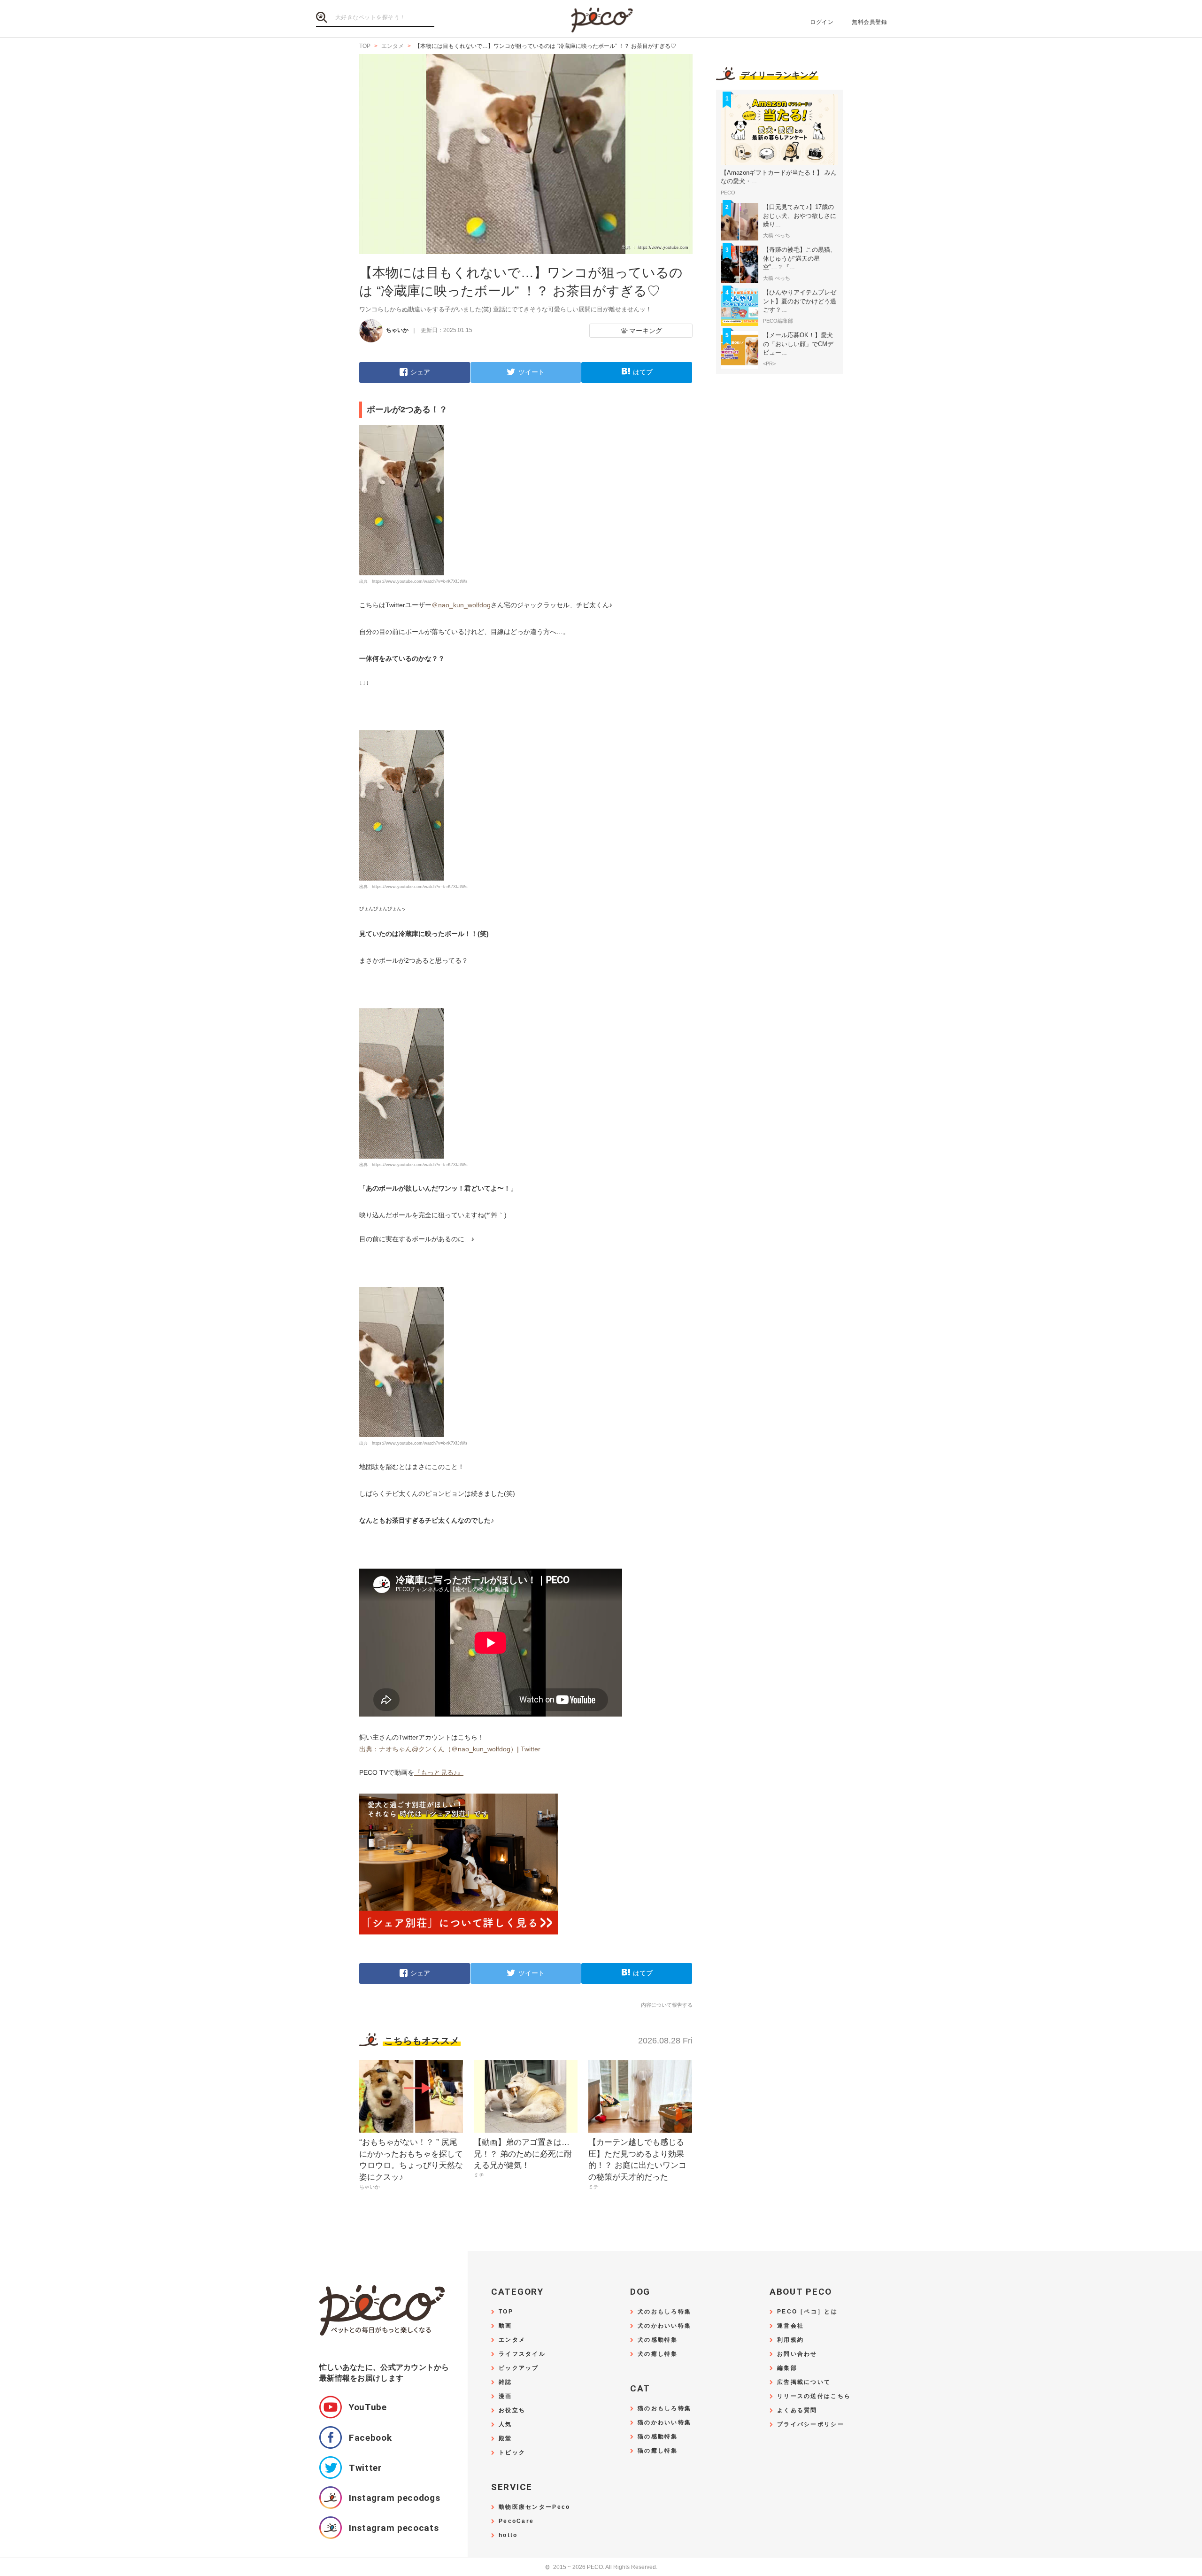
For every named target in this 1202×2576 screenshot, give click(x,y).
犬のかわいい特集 (664, 2326)
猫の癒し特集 (658, 2451)
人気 (505, 2425)
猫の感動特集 (658, 2437)
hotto (508, 2535)
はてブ (643, 372)
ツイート (532, 372)
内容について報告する (667, 2005)
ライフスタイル (522, 2354)
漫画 (505, 2396)
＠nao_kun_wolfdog (461, 605)
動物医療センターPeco (534, 2507)
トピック (512, 2453)
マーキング (646, 331)
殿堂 (505, 2439)
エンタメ (512, 2340)
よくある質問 (797, 2410)
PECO (601, 19)
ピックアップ (519, 2368)
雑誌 (505, 2382)
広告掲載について (804, 2382)
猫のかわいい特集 (664, 2423)
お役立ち (512, 2410)
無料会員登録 (869, 22)
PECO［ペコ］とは (807, 2312)
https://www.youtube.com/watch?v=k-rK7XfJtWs (420, 581)
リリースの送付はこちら (814, 2396)
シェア (420, 372)
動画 (505, 2326)
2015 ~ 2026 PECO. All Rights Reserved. (601, 2567)
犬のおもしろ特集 (664, 2312)
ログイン (822, 22)
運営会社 (790, 2326)
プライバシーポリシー (811, 2425)
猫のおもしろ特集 (664, 2409)
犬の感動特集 (658, 2340)
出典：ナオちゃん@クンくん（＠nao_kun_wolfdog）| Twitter (450, 1749)
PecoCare (516, 2521)
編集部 (787, 2368)
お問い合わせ (797, 2354)
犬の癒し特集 (658, 2354)
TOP (506, 2312)
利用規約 (790, 2340)
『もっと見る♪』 (439, 1772)
